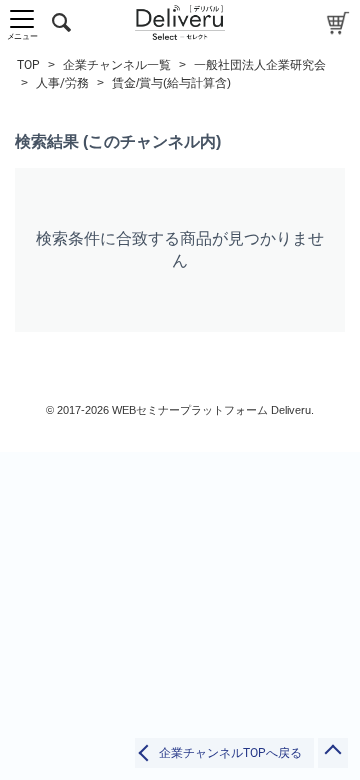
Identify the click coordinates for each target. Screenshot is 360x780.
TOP (28, 65)
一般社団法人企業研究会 (260, 65)
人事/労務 (62, 83)
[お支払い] (338, 22)
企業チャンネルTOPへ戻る (230, 753)
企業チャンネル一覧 (117, 65)
